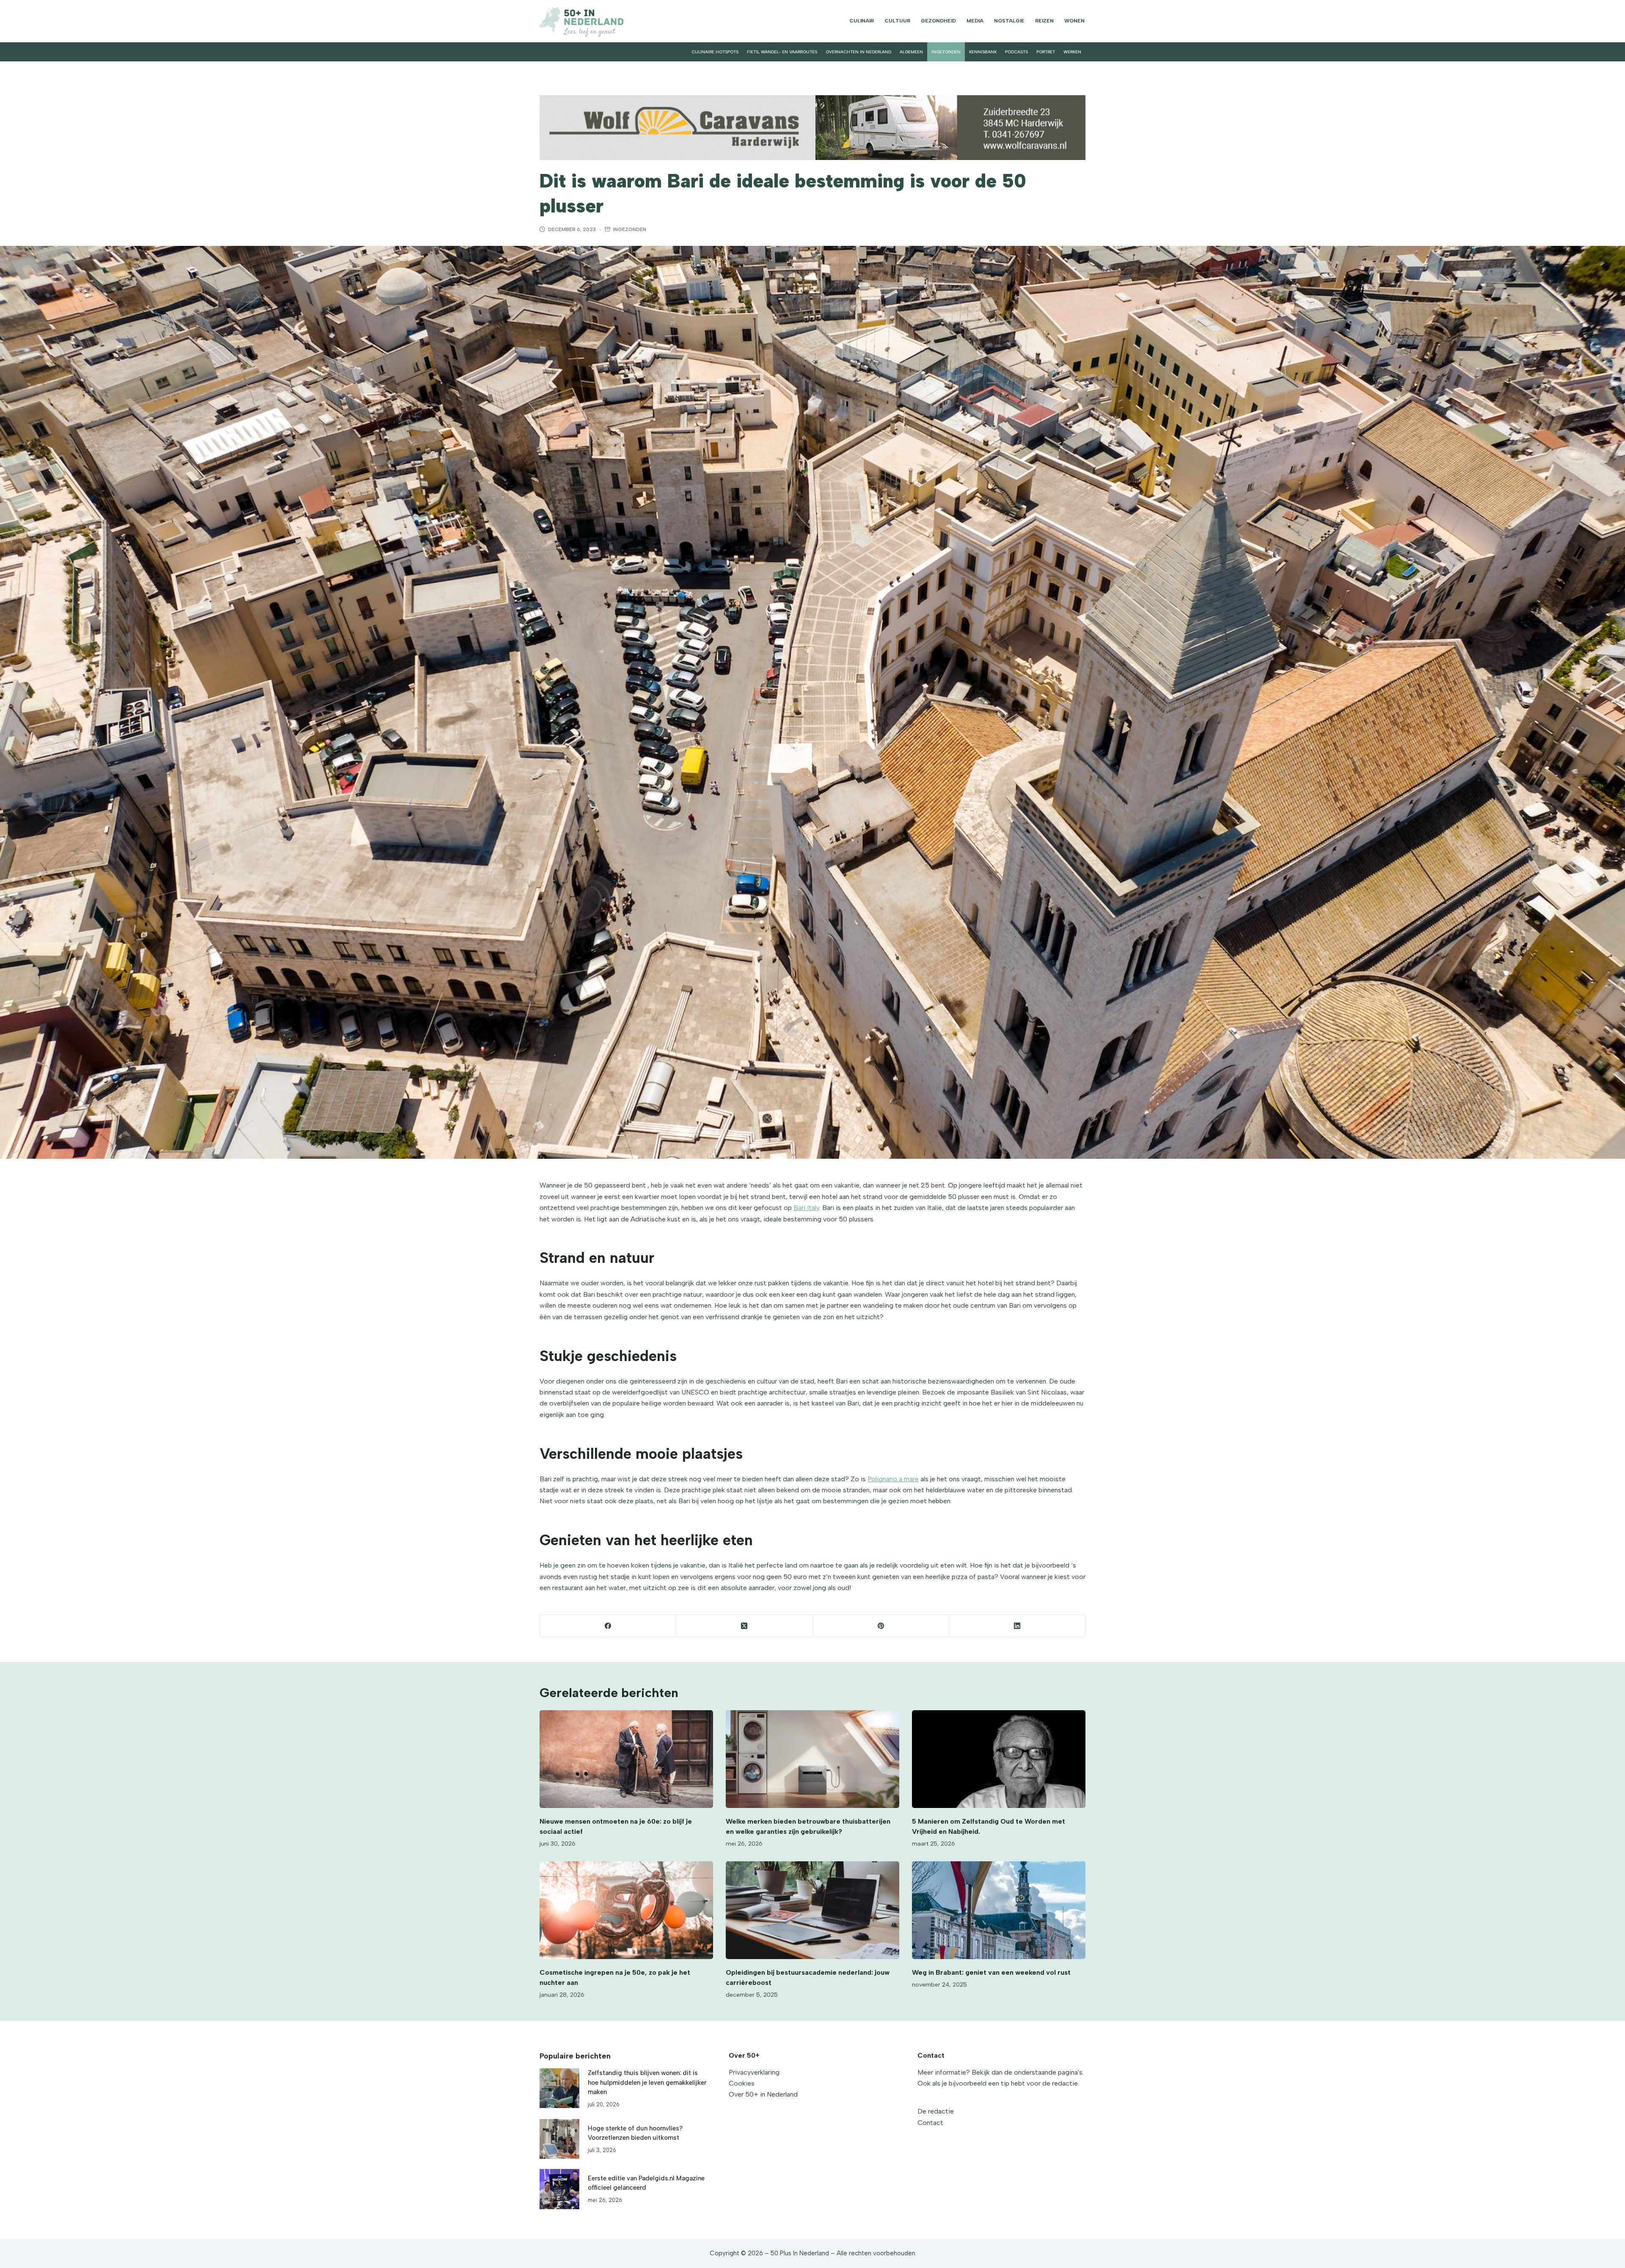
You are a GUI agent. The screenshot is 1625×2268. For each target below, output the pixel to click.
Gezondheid (938, 21)
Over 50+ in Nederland (763, 2094)
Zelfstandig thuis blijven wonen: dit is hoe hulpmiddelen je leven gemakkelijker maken (647, 2082)
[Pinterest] (881, 1626)
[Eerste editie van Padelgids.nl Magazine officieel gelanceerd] (559, 2189)
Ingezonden (946, 52)
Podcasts (1016, 52)
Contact (930, 2123)
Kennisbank (983, 52)
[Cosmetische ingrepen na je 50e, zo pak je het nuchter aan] (626, 1910)
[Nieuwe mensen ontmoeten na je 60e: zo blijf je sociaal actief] (626, 1759)
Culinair (862, 21)
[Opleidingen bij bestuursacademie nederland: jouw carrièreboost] (812, 1910)
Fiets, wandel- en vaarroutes (782, 52)
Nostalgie (1009, 21)
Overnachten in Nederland (858, 52)
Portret (1046, 52)
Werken (1072, 52)
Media (975, 21)
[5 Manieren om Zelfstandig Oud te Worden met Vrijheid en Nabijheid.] (999, 1759)
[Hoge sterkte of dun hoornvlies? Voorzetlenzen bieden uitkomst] (559, 2139)
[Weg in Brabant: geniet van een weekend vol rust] (999, 1910)
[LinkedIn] (1017, 1626)
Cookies (742, 2083)
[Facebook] (608, 1626)
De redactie (936, 2111)
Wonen (1074, 21)
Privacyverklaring (754, 2072)
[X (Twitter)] (744, 1626)
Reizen (1044, 21)
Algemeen (911, 52)
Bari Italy (806, 1208)
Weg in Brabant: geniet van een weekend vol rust (991, 1972)
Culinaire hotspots (715, 52)
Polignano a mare (893, 1479)
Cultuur (897, 21)
